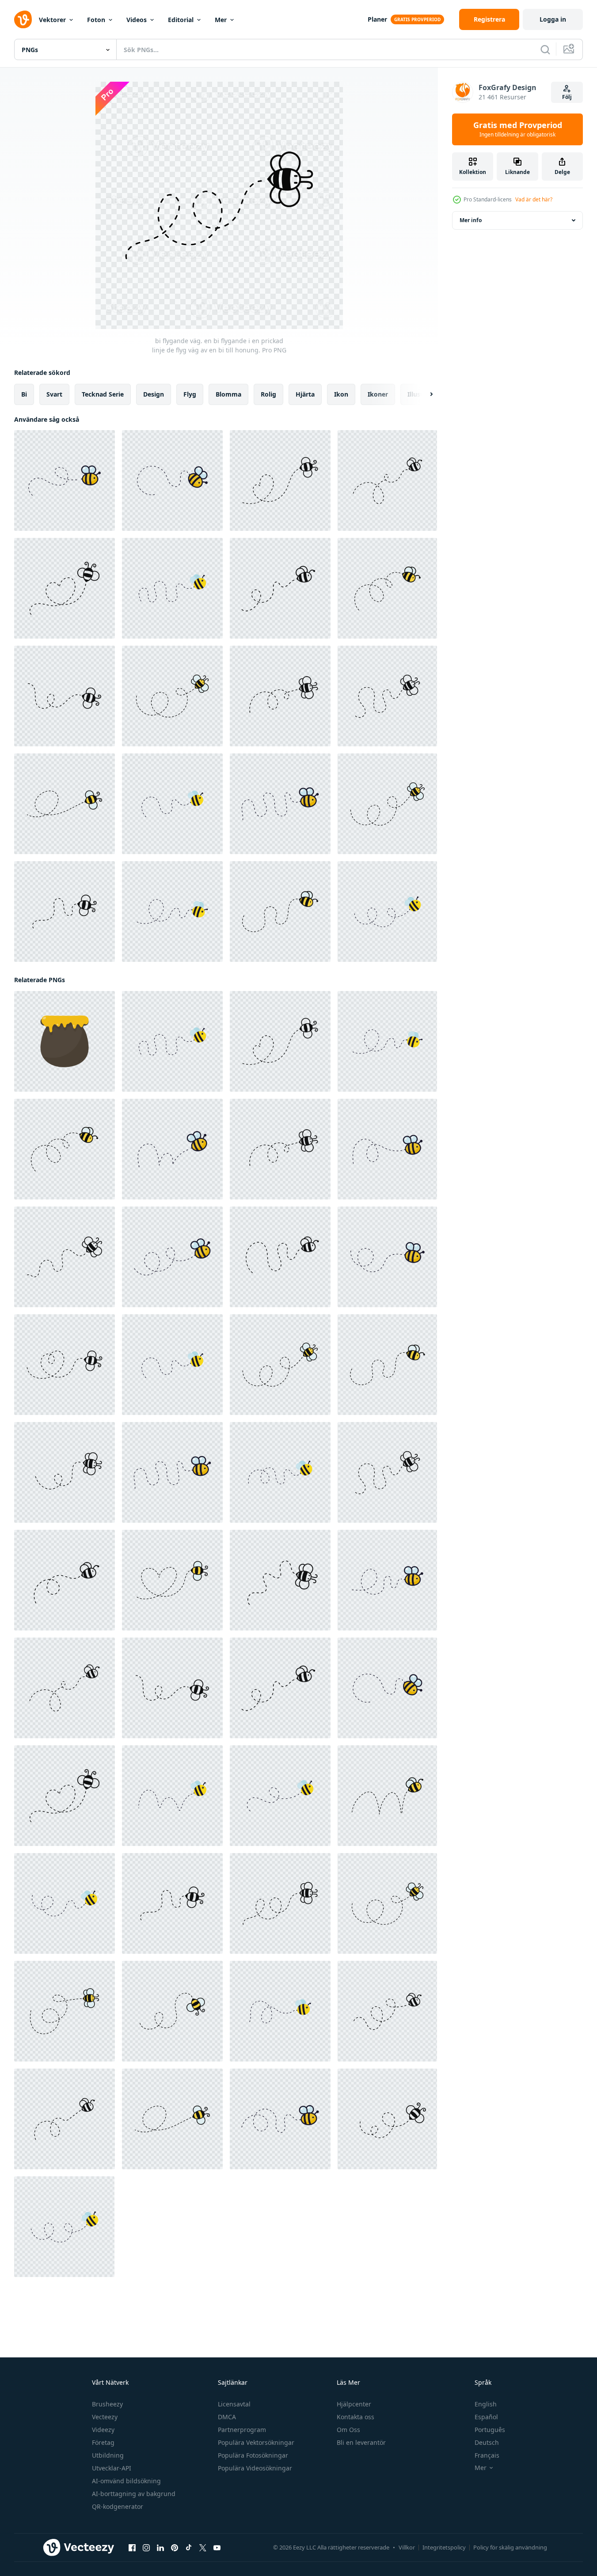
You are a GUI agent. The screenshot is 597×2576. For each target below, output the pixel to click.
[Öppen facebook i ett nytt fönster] (132, 2548)
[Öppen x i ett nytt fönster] (203, 2548)
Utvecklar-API (112, 2468)
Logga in (553, 19)
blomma (228, 394)
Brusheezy (107, 2404)
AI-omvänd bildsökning (126, 2481)
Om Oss (348, 2430)
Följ (567, 97)
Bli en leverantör (361, 2442)
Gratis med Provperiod (518, 129)
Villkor (407, 2547)
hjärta (305, 394)
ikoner (378, 394)
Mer (221, 20)
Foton (96, 20)
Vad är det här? (534, 199)
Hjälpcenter (354, 2404)
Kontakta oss (356, 2417)
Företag (103, 2442)
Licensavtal (234, 2404)
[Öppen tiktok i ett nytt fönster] (189, 2548)
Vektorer (52, 20)
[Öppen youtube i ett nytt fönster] (217, 2548)
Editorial (181, 20)
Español (486, 2417)
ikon (341, 394)
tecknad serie (103, 394)
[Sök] (545, 49)
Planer (377, 19)
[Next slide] (424, 394)
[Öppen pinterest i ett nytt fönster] (175, 2548)
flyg (190, 394)
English (486, 2404)
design (154, 394)
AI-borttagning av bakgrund (134, 2494)
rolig (268, 394)
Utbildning (108, 2455)
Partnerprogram (242, 2430)
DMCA (227, 2417)
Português (490, 2430)
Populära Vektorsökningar (256, 2442)
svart (54, 394)
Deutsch (487, 2442)
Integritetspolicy (444, 2547)
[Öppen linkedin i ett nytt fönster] (160, 2548)
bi (24, 394)
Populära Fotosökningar (253, 2455)
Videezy (103, 2430)
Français (487, 2455)
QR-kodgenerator (118, 2506)
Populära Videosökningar (255, 2468)
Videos (137, 20)
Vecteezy (105, 2417)
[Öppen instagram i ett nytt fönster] (146, 2548)
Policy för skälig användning (510, 2547)
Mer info (471, 220)
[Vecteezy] (23, 19)
